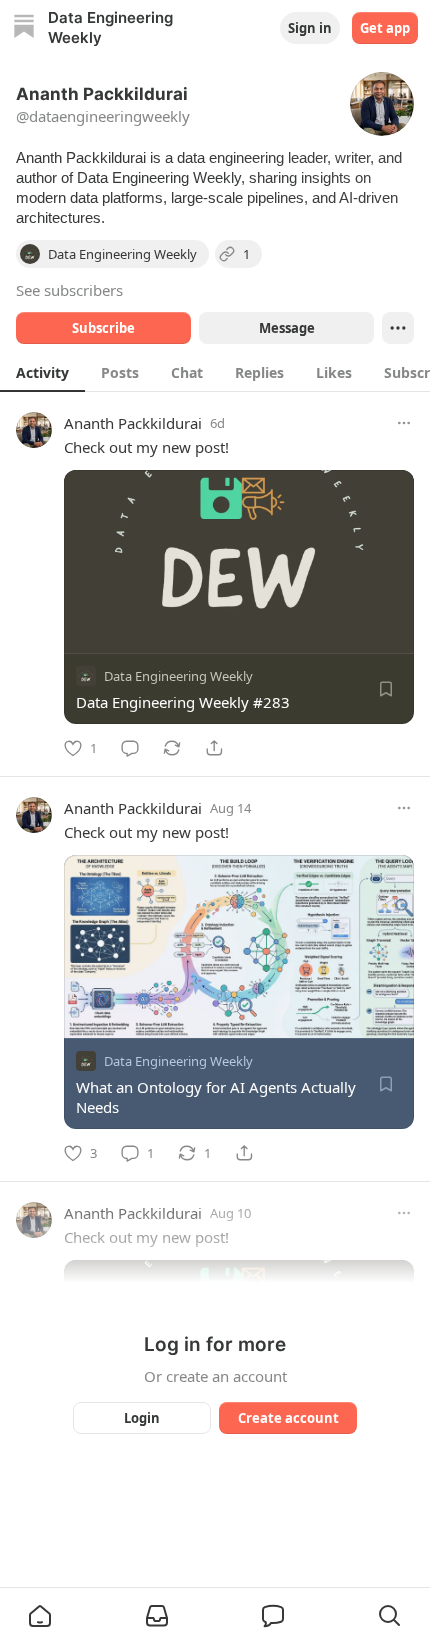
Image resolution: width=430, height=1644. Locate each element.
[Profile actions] (398, 328)
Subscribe (103, 328)
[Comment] (130, 748)
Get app (385, 28)
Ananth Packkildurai (133, 423)
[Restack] (172, 748)
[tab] (42, 372)
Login (142, 1418)
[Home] (24, 28)
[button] (40, 1616)
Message (287, 328)
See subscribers (69, 290)
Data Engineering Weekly (178, 676)
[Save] (386, 689)
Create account (288, 1418)
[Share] (214, 748)
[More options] (404, 423)
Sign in (310, 28)
